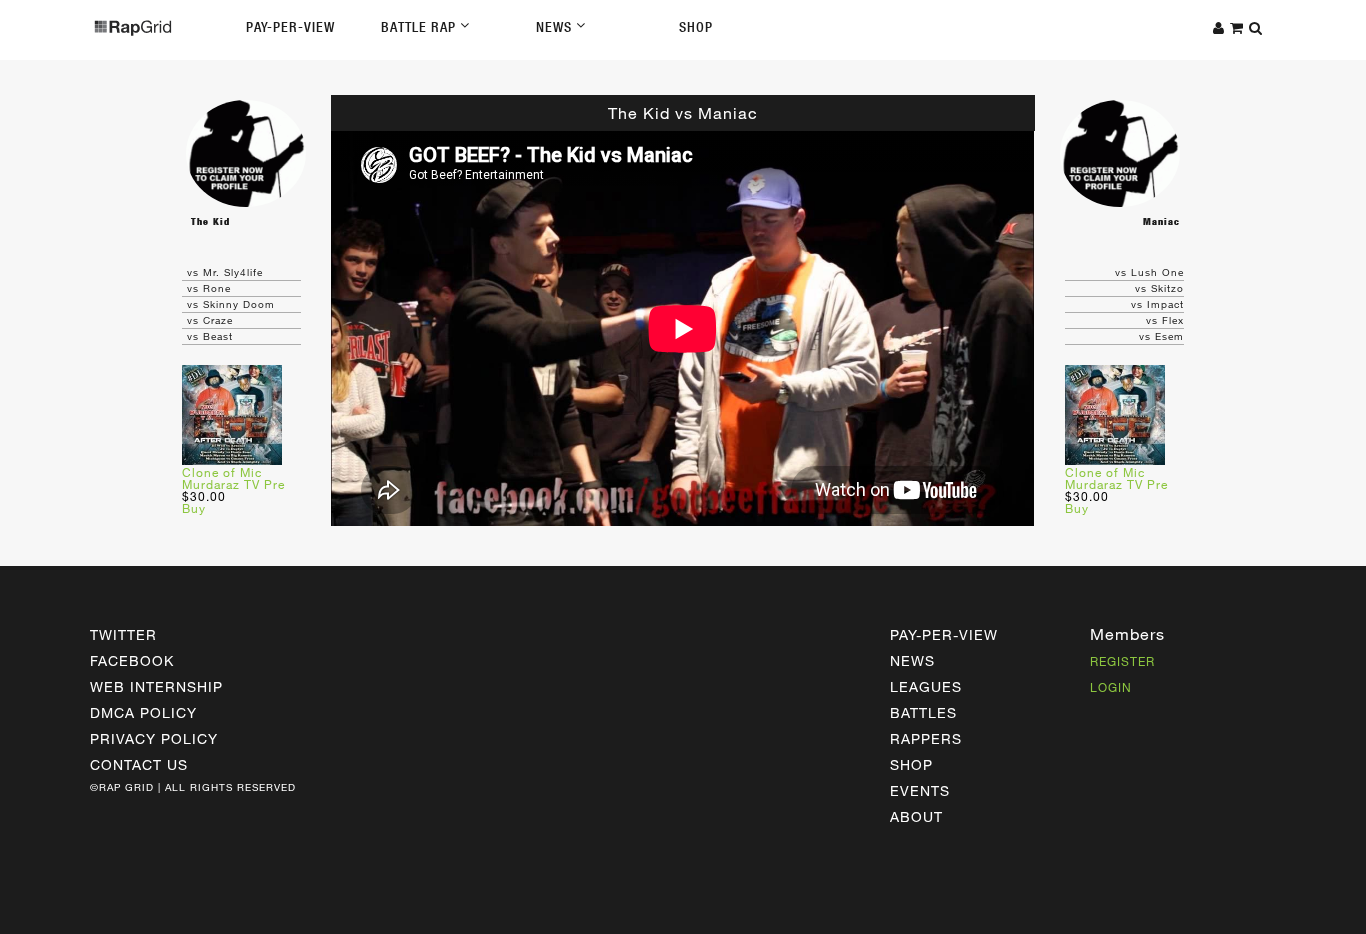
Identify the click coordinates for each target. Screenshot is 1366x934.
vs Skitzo (1159, 288)
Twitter (123, 634)
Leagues (926, 686)
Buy (194, 508)
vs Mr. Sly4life (225, 272)
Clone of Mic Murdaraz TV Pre (233, 478)
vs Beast (210, 336)
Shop (696, 27)
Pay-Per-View (290, 27)
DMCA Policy (143, 712)
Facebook (132, 660)
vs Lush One (1149, 272)
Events (920, 790)
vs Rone (209, 288)
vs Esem (1161, 336)
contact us (139, 764)
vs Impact (1157, 304)
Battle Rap (420, 27)
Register (1122, 661)
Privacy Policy (154, 738)
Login (1111, 687)
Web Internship (156, 686)
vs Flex (1165, 320)
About (916, 816)
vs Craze (210, 320)
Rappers (926, 738)
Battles (923, 712)
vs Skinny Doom (231, 304)
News (556, 27)
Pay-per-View (944, 634)
